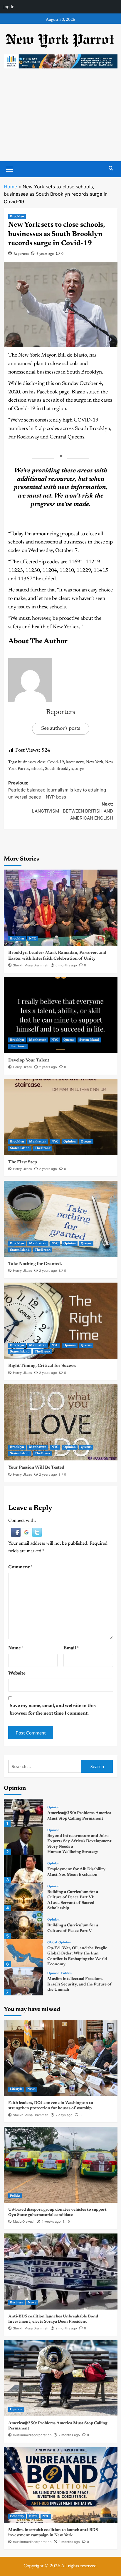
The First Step (23, 1162)
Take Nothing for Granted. (35, 1264)
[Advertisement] (60, 121)
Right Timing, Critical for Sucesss (42, 1366)
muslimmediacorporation (32, 2435)
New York (95, 762)
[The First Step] (61, 1117)
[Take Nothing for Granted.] (61, 1219)
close (41, 762)
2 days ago (64, 2115)
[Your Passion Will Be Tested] (61, 1422)
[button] (16, 1532)
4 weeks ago (51, 2221)
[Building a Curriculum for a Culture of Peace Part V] (23, 1925)
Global (52, 1943)
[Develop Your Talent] (61, 1015)
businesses (27, 762)
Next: (73, 811)
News (31, 2089)
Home (10, 187)
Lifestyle (16, 2089)
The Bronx (18, 1046)
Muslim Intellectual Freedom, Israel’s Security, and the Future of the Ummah (80, 1984)
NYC (33, 939)
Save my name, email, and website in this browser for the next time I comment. (53, 1710)
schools (37, 769)
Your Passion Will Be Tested (36, 1468)
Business (16, 2303)
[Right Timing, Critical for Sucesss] (61, 1321)
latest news (75, 762)
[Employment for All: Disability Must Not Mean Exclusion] (23, 1869)
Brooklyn (17, 217)
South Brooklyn (59, 769)
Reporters (21, 254)
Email (71, 1648)
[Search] (111, 168)
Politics (66, 1973)
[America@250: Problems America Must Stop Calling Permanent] (23, 1813)
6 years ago (45, 254)
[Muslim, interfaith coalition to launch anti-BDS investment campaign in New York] (61, 2485)
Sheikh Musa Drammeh (31, 965)
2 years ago (48, 1067)
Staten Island (89, 1040)
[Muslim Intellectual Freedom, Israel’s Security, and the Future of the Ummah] (23, 1981)
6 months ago (66, 965)
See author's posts (61, 729)
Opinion (70, 1142)
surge (79, 769)
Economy (17, 2516)
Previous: (57, 790)
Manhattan (38, 1040)
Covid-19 (56, 762)
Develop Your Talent (29, 1060)
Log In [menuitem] (8, 7)
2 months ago (66, 2328)
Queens (69, 1040)
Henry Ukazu (22, 1067)
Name (16, 1648)
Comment (20, 1567)
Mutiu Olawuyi (24, 2221)
